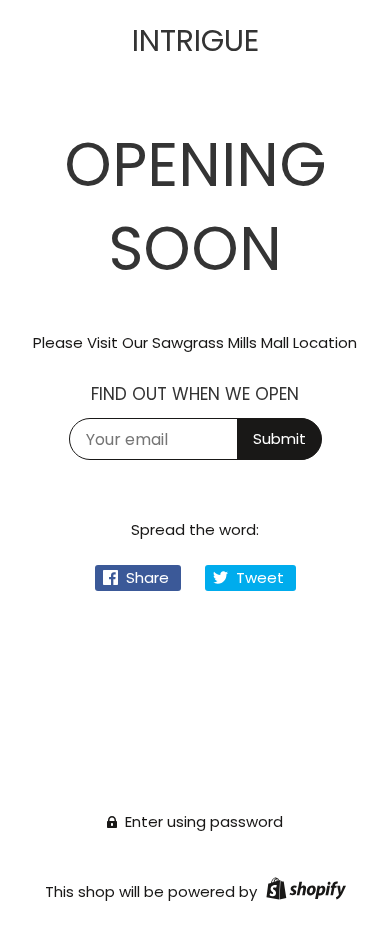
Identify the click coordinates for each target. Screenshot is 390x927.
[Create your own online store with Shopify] (303, 891)
